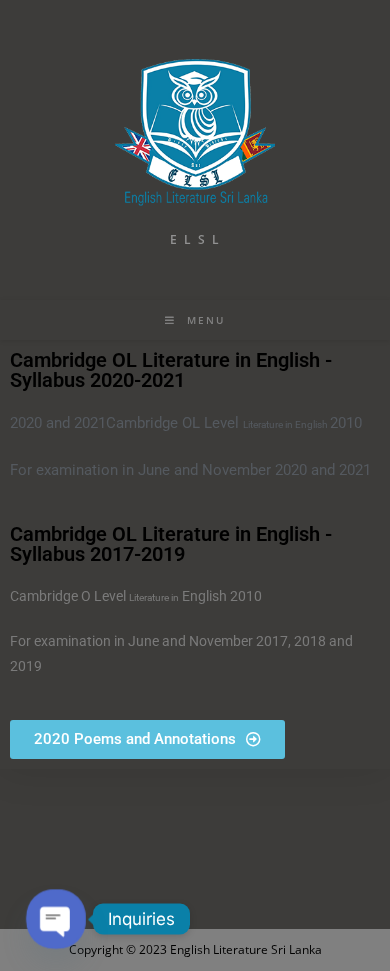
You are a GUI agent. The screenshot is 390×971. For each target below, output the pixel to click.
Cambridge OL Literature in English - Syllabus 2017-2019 (171, 544)
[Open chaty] (56, 919)
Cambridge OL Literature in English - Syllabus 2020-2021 (171, 370)
